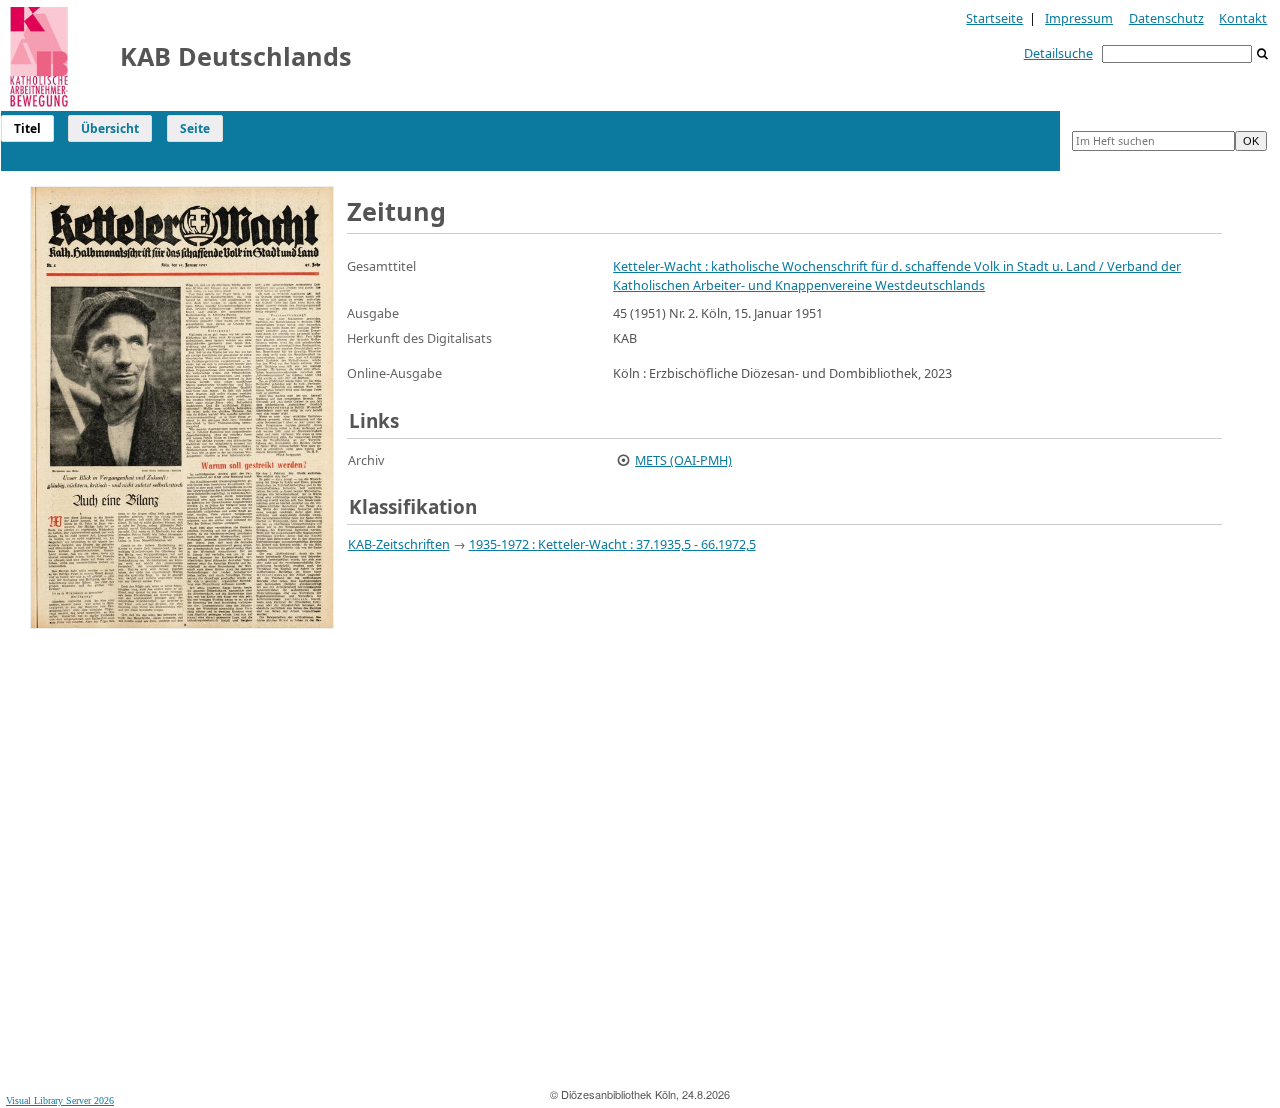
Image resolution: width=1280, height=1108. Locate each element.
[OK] (1263, 54)
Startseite (994, 18)
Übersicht (110, 128)
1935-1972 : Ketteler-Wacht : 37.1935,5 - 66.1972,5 (612, 544)
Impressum (1079, 18)
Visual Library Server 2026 (60, 1100)
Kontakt (1243, 18)
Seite (195, 128)
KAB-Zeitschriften (399, 544)
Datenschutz (1166, 18)
